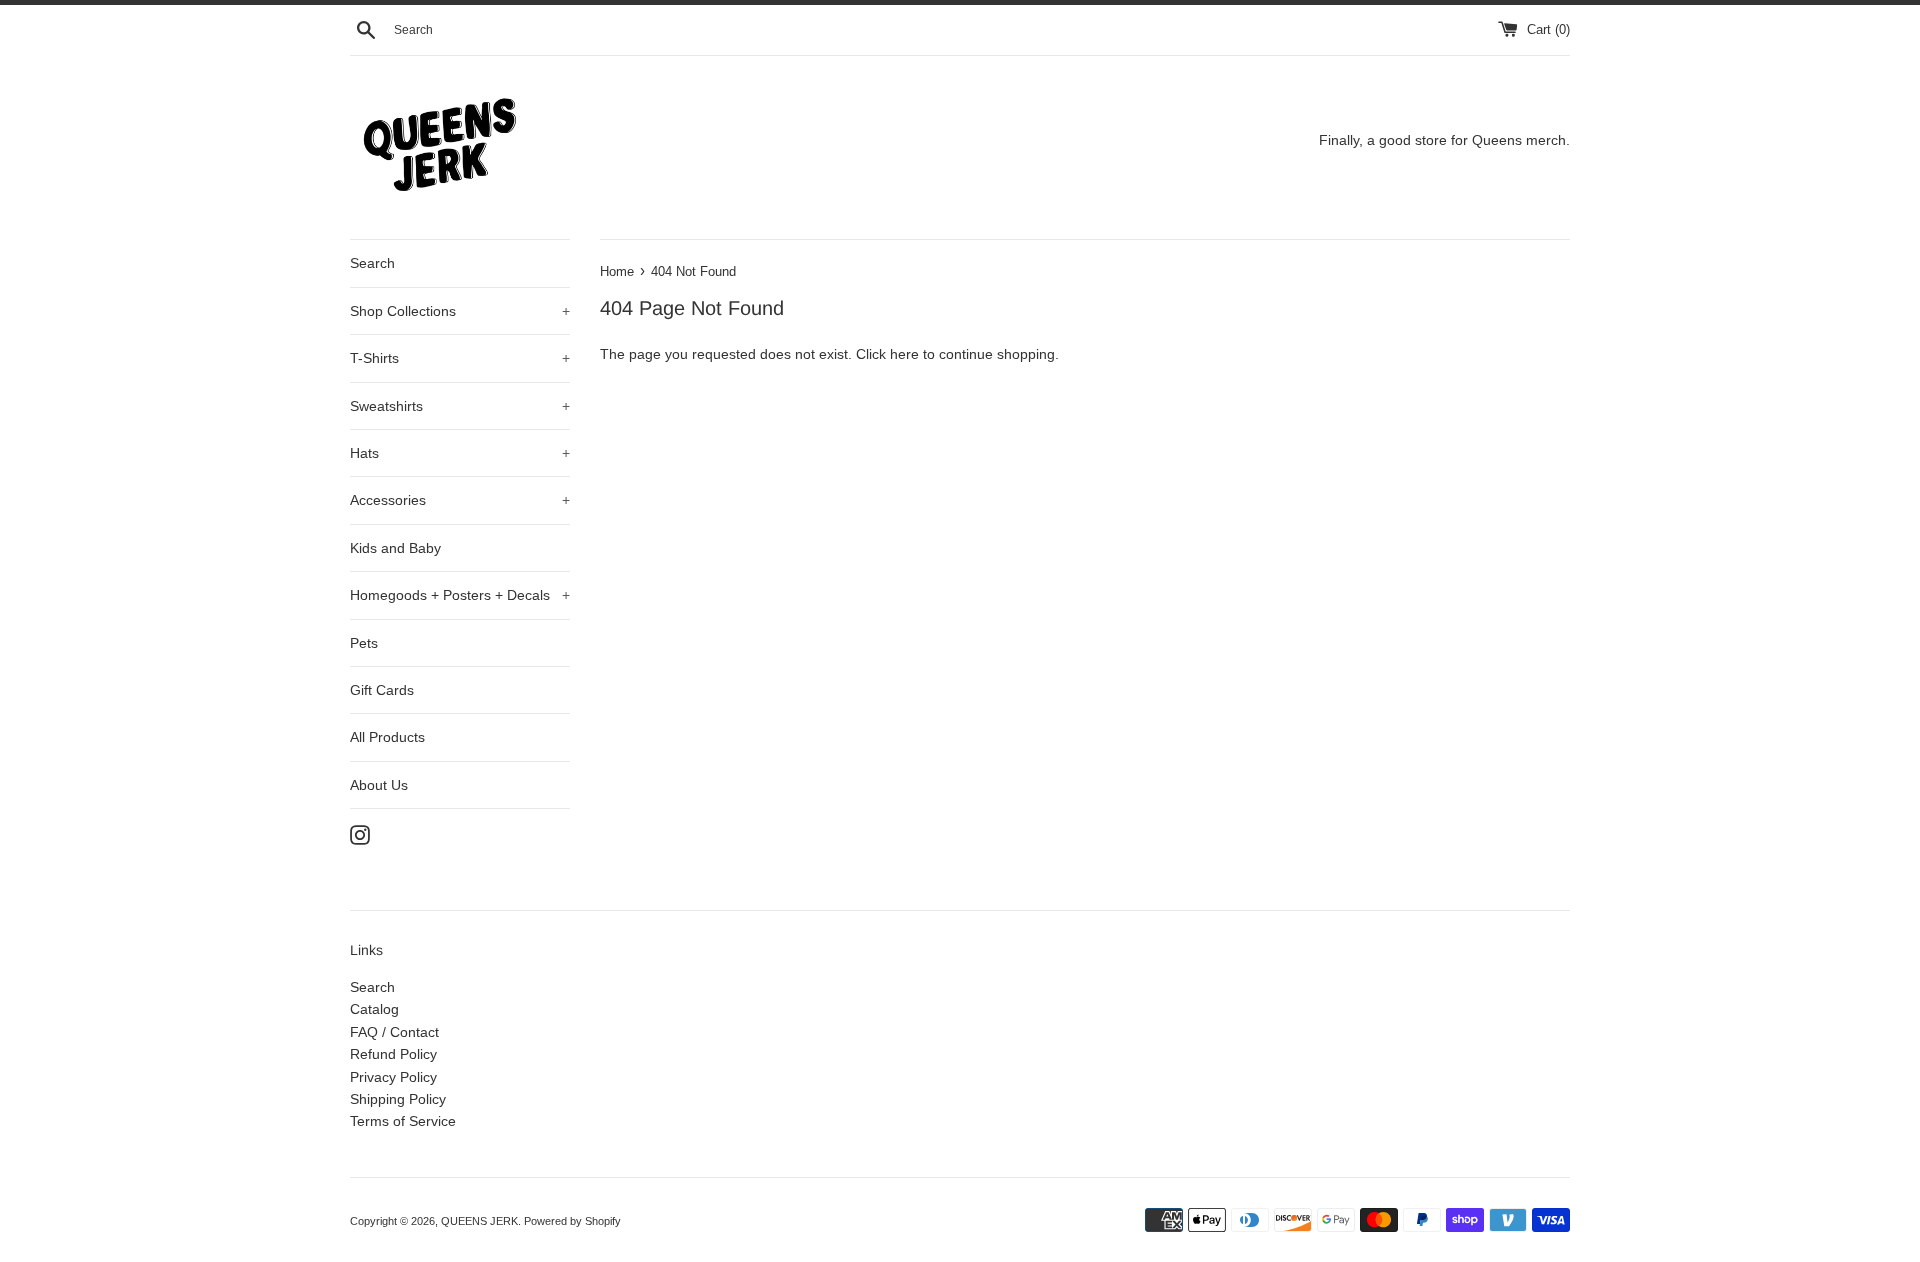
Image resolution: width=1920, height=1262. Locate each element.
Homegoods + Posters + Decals (460, 595)
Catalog (374, 1009)
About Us (379, 785)
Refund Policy (393, 1054)
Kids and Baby (395, 548)
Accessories (460, 500)
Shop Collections (460, 311)
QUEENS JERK (479, 1221)
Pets (364, 643)
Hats (460, 453)
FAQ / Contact (394, 1032)
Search (372, 263)
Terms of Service (403, 1121)
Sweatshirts (460, 406)
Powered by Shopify (572, 1221)
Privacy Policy (393, 1077)
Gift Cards (382, 690)
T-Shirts (460, 358)
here (904, 354)
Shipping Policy (398, 1099)
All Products (387, 737)
